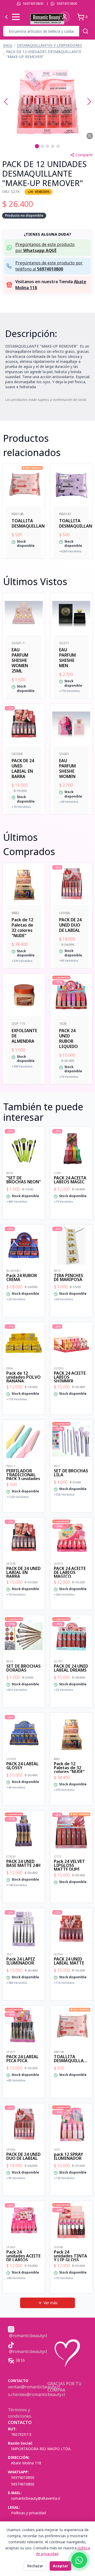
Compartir (84, 155)
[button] (47, 102)
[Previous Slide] (6, 102)
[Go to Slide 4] (53, 146)
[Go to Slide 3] (47, 146)
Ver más (51, 2303)
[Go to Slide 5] (58, 146)
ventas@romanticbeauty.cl (34, 2387)
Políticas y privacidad (28, 2513)
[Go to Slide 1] (37, 146)
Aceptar (60, 2566)
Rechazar (35, 2566)
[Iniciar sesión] (64, 17)
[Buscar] (85, 31)
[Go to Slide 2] (42, 146)
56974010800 (33, 4)
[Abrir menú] (16, 17)
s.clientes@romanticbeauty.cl (37, 2394)
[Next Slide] (89, 102)
